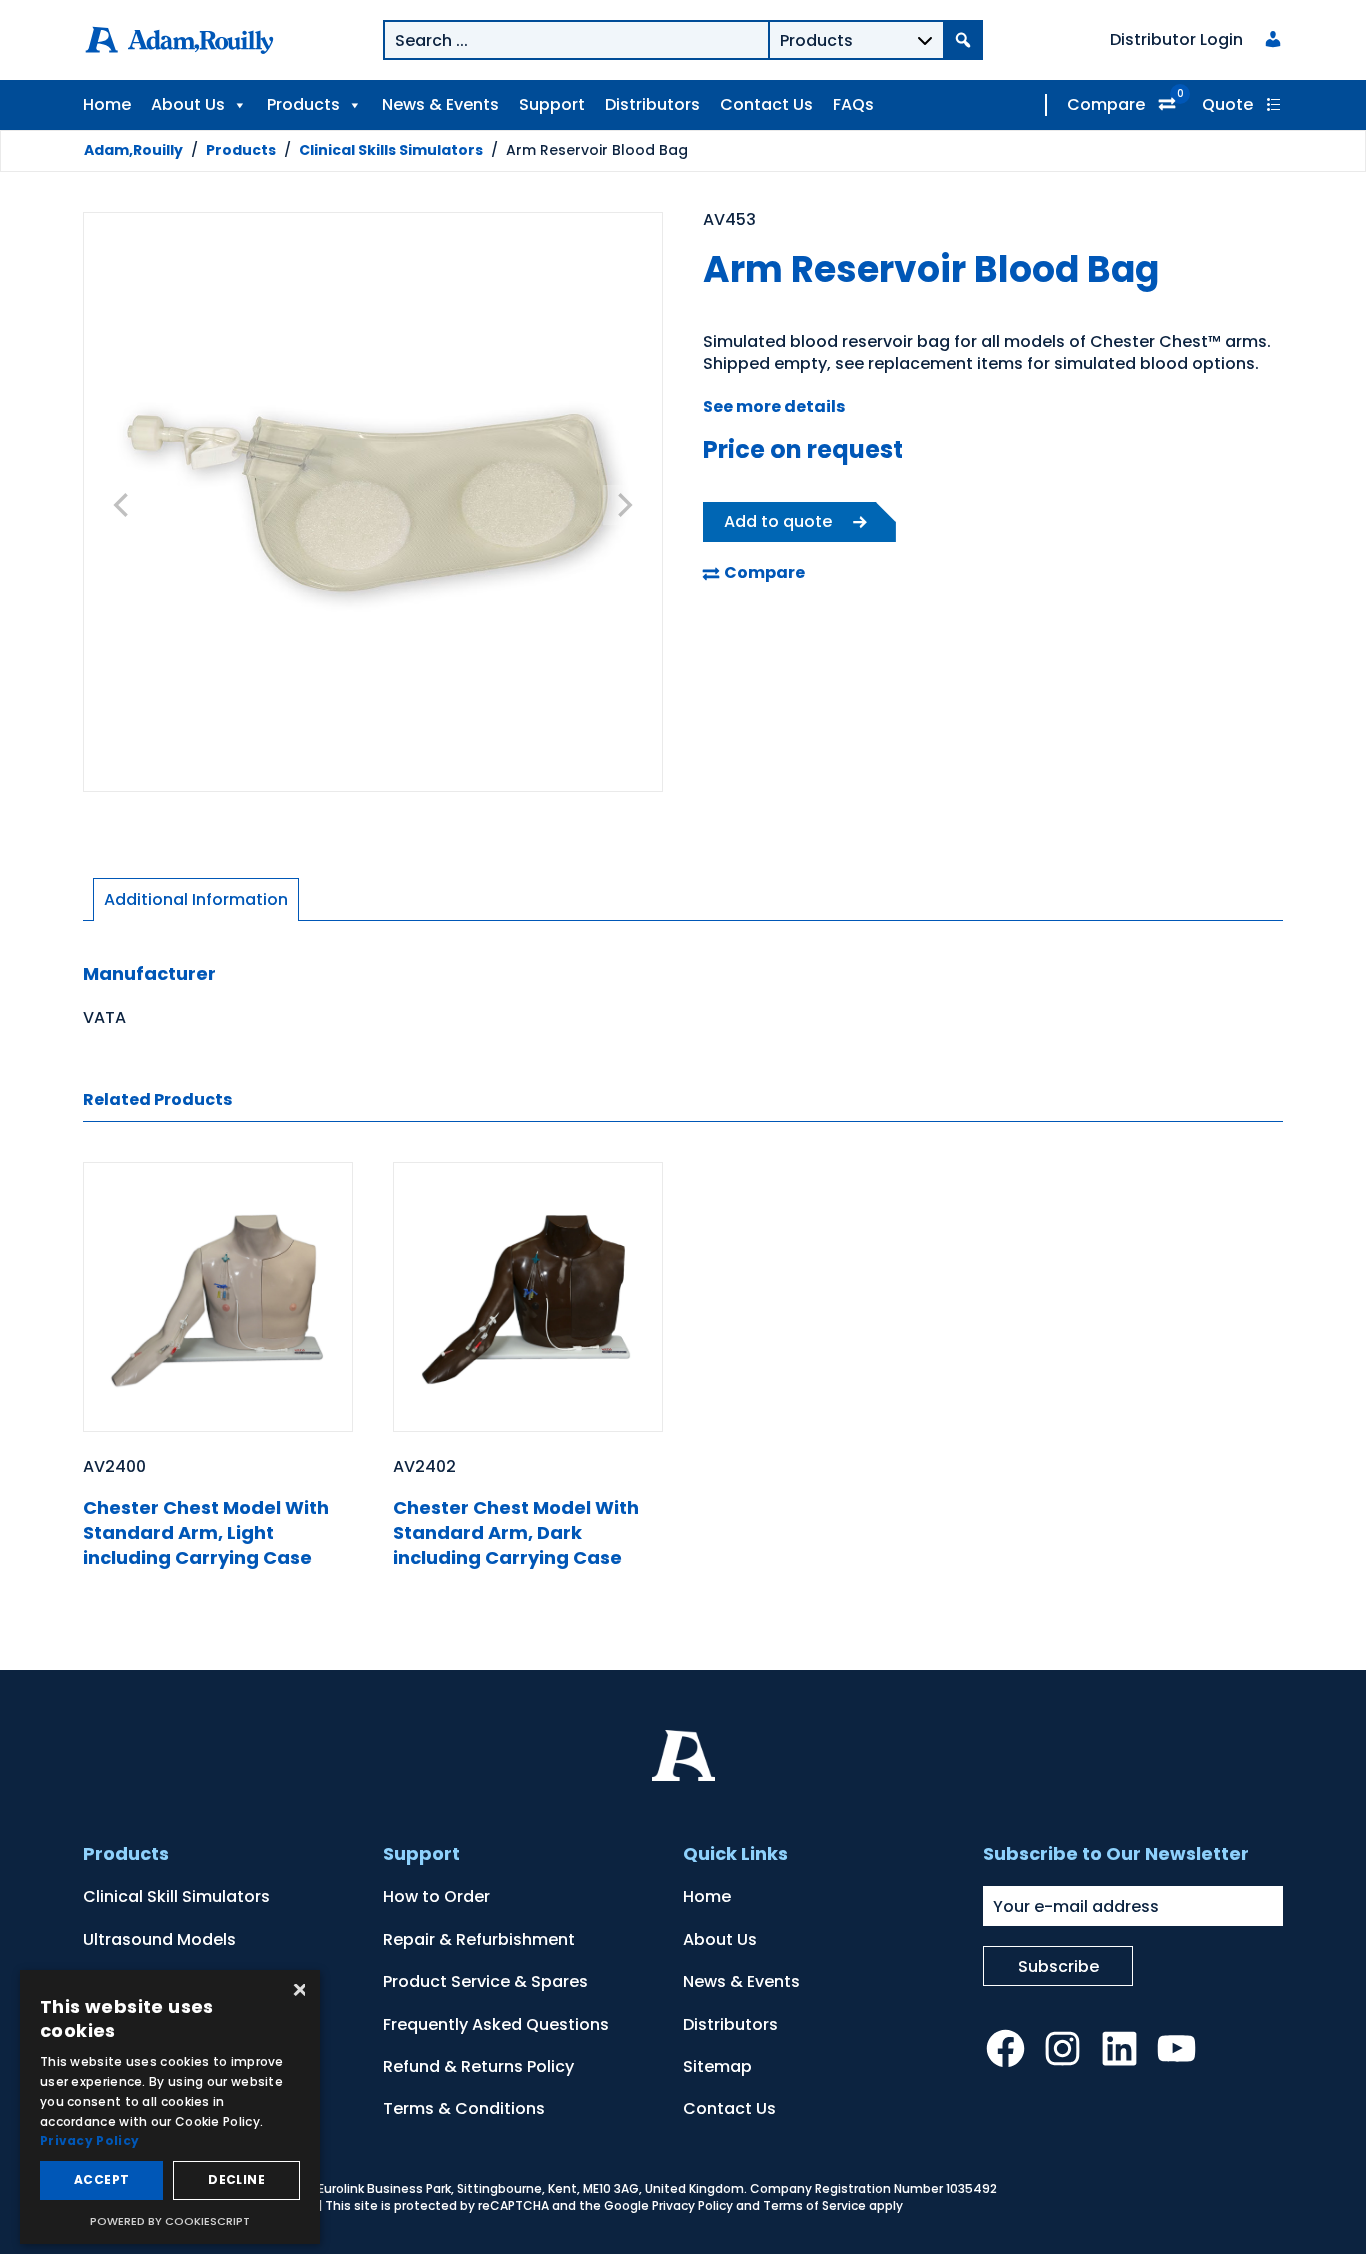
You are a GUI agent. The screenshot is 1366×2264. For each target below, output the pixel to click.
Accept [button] (101, 2179)
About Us (188, 104)
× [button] (297, 1991)
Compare (1106, 104)
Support (552, 104)
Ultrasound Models (159, 1939)
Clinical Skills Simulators (391, 150)
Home (107, 104)
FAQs (853, 104)
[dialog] (170, 2107)
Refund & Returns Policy (478, 2066)
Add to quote (778, 521)
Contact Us (766, 104)
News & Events (440, 104)
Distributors (652, 104)
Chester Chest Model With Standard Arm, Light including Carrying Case (206, 1532)
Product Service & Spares (485, 1981)
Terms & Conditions (464, 2108)
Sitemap (717, 2066)
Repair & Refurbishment (479, 1939)
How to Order (436, 1896)
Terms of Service (814, 2205)
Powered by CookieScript (170, 2221)
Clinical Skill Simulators (176, 1896)
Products (303, 104)
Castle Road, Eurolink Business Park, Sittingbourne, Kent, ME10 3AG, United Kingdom (490, 2188)
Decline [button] (236, 2179)
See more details (774, 406)
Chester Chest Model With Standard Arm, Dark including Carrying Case (516, 1532)
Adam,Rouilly (133, 150)
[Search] (963, 40)
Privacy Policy (692, 2205)
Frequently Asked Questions (496, 2024)
